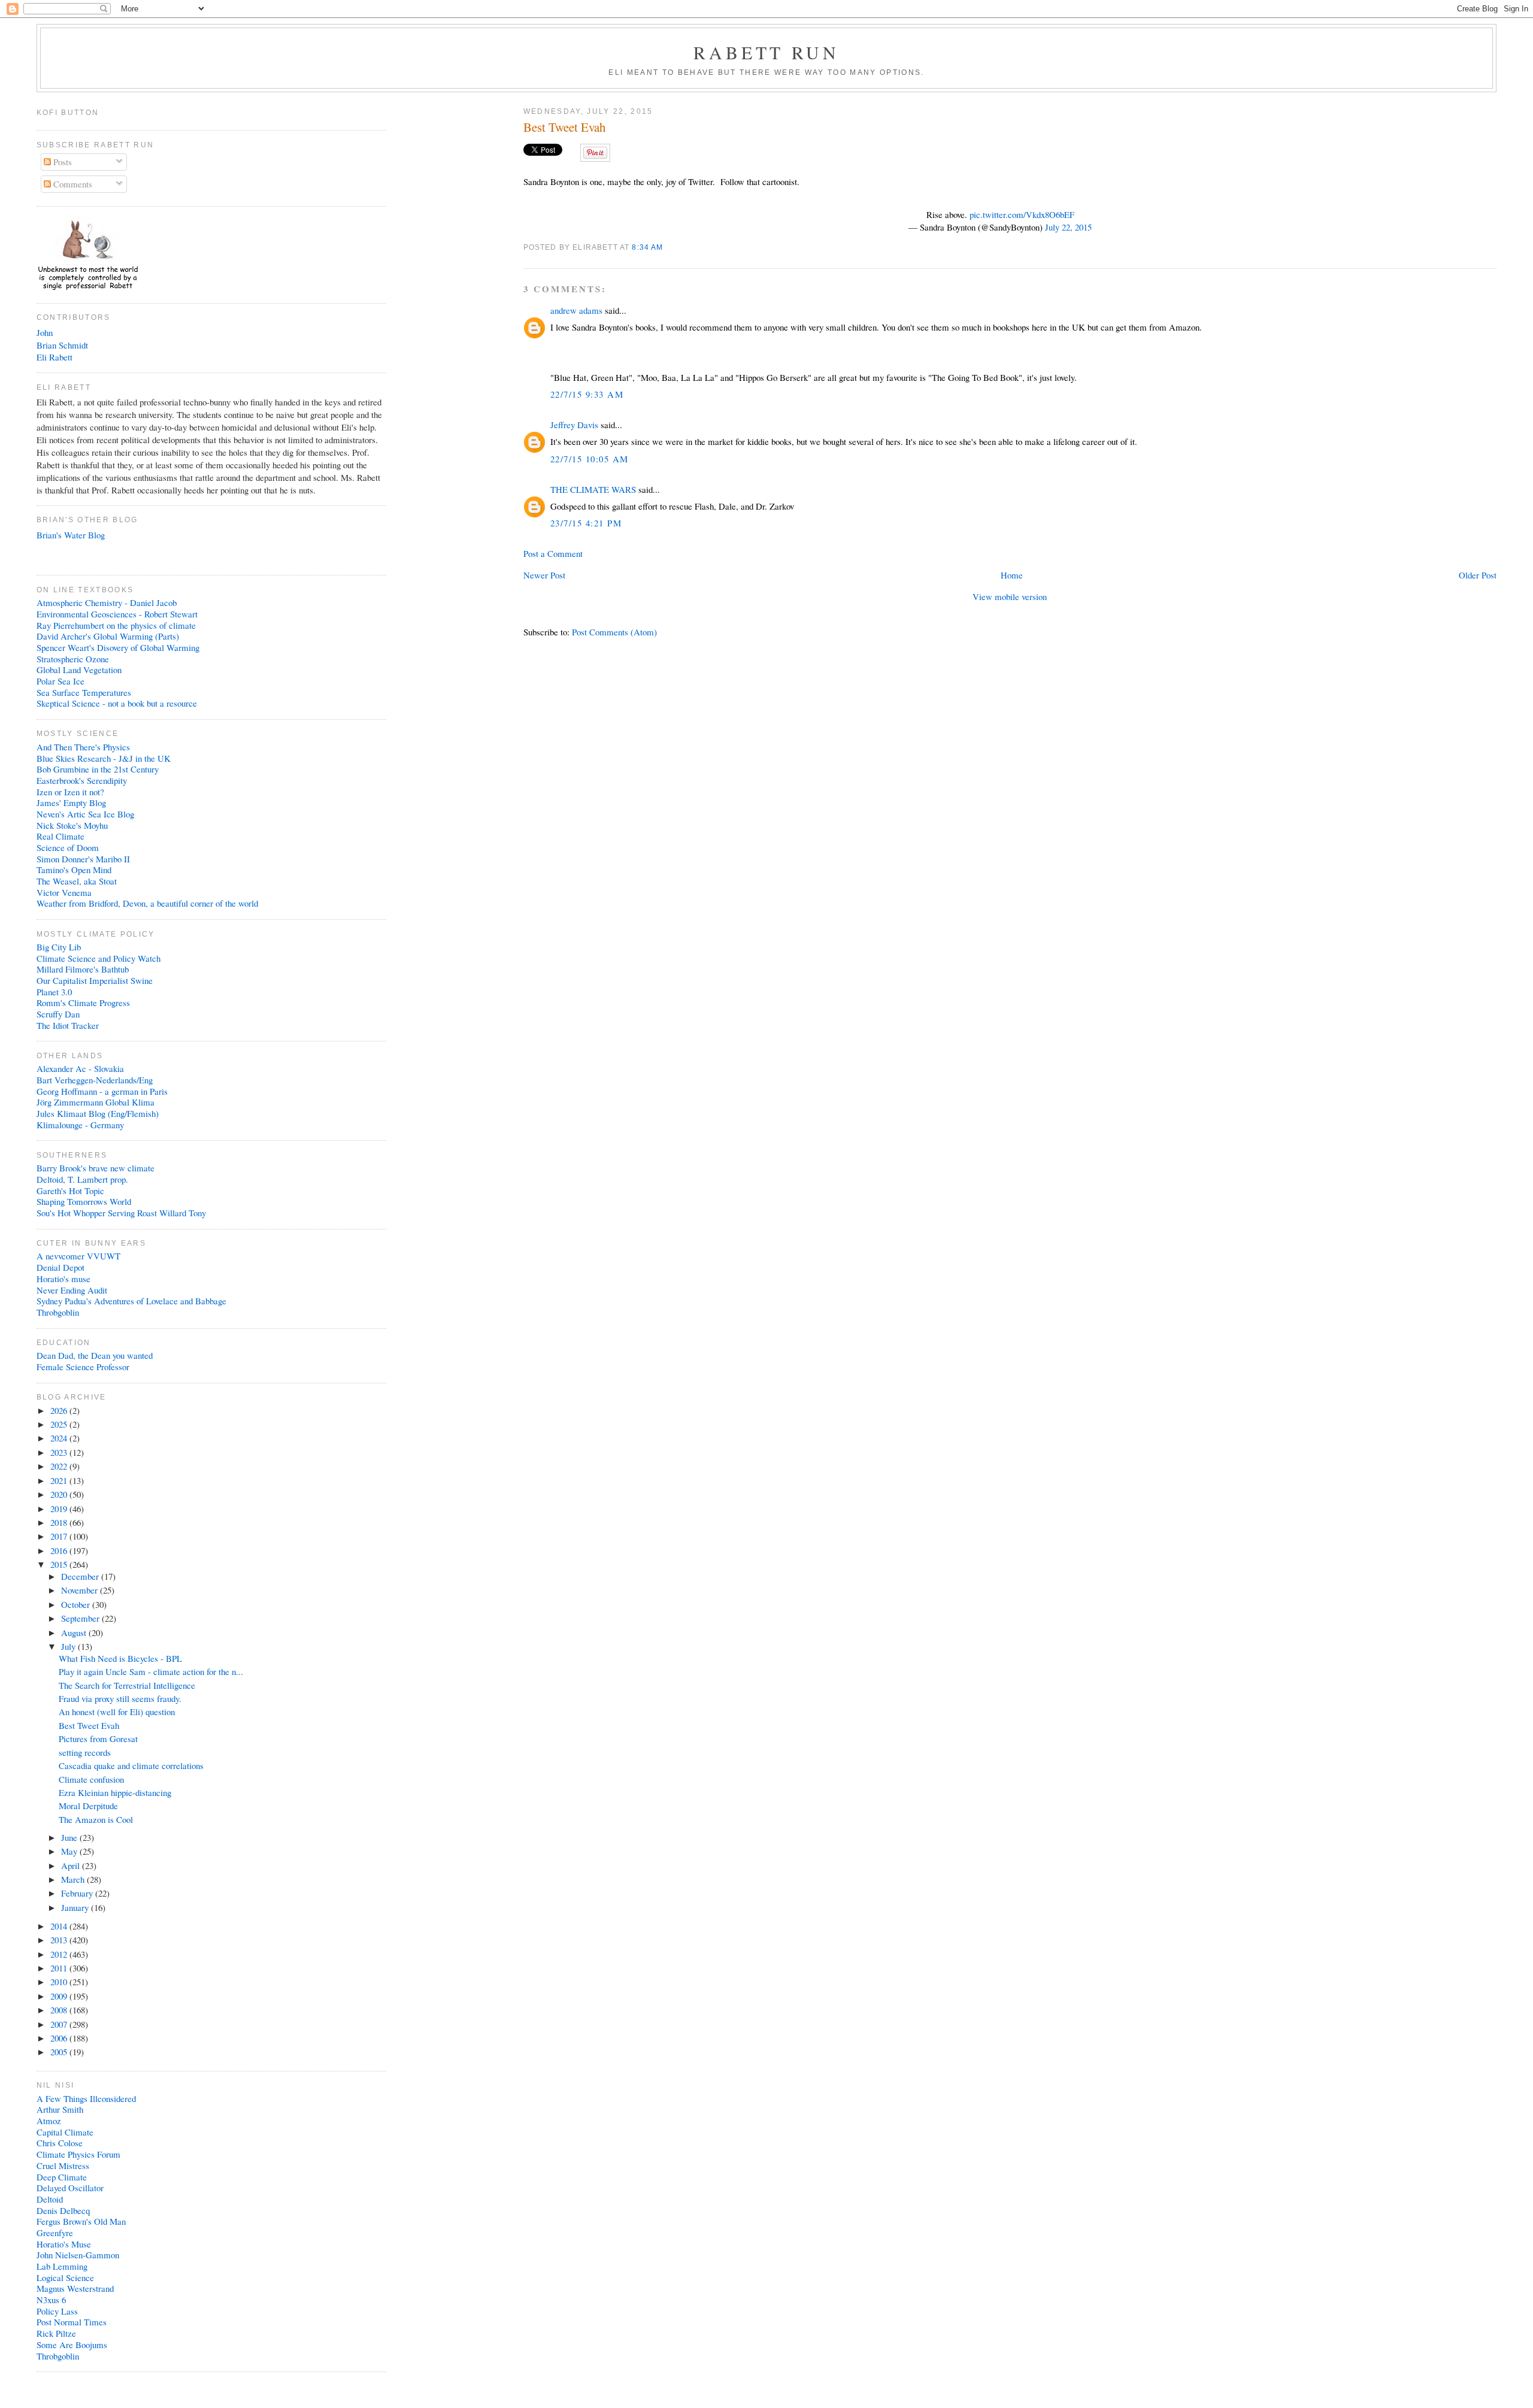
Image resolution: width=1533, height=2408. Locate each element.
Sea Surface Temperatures (84, 692)
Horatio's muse (63, 1279)
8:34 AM (647, 247)
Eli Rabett (54, 357)
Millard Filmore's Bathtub (83, 969)
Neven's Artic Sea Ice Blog (85, 814)
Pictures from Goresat (98, 1738)
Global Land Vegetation (79, 670)
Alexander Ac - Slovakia (80, 1068)
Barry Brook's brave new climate (96, 1168)
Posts (61, 162)
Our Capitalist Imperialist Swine (95, 980)
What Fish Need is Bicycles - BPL (120, 1658)
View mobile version (1010, 596)
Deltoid (50, 2199)
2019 (60, 1509)
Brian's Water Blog (71, 535)
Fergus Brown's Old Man (81, 2221)
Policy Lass (57, 2311)
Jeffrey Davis (574, 425)
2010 (60, 1982)
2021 (60, 1480)
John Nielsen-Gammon (78, 2255)
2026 (60, 1410)
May (70, 1851)
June (70, 1837)
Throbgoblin (58, 1312)
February (78, 1893)
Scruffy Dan (58, 1014)
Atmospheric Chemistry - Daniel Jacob (107, 602)
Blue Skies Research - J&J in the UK (104, 758)
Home (1012, 575)
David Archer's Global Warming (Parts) (108, 636)
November (81, 1590)
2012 (60, 1954)
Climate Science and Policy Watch (99, 958)
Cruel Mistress (63, 2165)
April (72, 1865)
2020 (60, 1494)
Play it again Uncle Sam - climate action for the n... (151, 1671)
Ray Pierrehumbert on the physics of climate (116, 625)
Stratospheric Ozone (73, 659)
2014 (60, 1926)
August (75, 1632)
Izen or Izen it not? (70, 792)
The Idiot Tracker (68, 1025)
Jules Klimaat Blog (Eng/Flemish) (98, 1113)
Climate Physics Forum (78, 2154)
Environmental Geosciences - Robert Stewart (117, 614)
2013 (60, 1940)
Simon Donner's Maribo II (83, 859)
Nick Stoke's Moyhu (72, 825)
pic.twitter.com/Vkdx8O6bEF (1022, 214)
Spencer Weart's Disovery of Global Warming (118, 647)
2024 (60, 1438)
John (45, 332)
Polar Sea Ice (60, 681)
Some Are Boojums (72, 2345)
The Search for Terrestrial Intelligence (127, 1685)
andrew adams (576, 310)
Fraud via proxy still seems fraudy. (120, 1698)
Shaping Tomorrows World (84, 1201)
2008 (60, 2010)
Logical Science (65, 2277)
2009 (60, 1996)
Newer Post (544, 575)
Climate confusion (91, 1779)
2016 (60, 1550)
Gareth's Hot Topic (70, 1191)
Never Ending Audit (72, 1290)
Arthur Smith (60, 2109)
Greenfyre (55, 2233)
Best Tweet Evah (564, 127)
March (74, 1879)
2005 (60, 2052)
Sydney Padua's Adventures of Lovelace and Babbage (131, 1301)
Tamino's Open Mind (74, 870)
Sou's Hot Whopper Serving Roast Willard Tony (121, 1213)
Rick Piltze (56, 2333)
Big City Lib (59, 947)
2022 (60, 1466)
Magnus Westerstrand (75, 2288)
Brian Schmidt (62, 345)
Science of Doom (68, 847)
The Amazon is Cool (96, 1819)
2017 (60, 1536)
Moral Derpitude (88, 1806)
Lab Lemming (62, 2266)
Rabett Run (767, 52)
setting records (85, 1752)
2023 (60, 1452)
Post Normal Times (72, 2322)
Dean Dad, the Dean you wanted (95, 1355)
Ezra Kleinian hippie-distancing (115, 1792)
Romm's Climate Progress (83, 1002)
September (81, 1618)
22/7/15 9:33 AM (587, 394)
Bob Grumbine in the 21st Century (98, 769)
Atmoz (49, 2121)
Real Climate (60, 836)
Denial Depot (60, 1267)
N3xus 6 (51, 2300)
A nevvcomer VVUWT (78, 1256)
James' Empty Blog (71, 802)
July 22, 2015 (1068, 227)
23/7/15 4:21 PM (586, 523)
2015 (60, 1564)
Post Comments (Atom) (614, 632)
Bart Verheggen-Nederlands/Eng (95, 1080)
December (81, 1576)
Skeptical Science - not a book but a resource (117, 703)
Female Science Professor (83, 1367)
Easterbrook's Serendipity (82, 780)
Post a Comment (553, 553)
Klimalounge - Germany (80, 1125)
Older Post (1478, 575)
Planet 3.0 (54, 992)
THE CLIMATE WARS (593, 489)
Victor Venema (64, 892)
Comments (72, 184)
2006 (60, 2038)
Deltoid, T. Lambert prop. (82, 1179)
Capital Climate (65, 2132)
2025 (60, 1424)
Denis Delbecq (63, 2210)
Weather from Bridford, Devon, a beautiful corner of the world (147, 903)
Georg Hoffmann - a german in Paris (102, 1091)
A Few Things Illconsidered (86, 2098)
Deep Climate (62, 2177)
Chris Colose (60, 2143)
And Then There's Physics (83, 747)
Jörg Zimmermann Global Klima (96, 1102)
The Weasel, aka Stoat (77, 881)
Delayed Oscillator (70, 2188)
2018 (60, 1522)
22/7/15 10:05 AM (590, 459)
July (69, 1646)
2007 (60, 2024)
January (76, 1907)
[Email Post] (667, 247)
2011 (60, 1968)
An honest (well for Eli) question (117, 1712)
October (77, 1604)
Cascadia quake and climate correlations (131, 1765)
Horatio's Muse (64, 2244)
